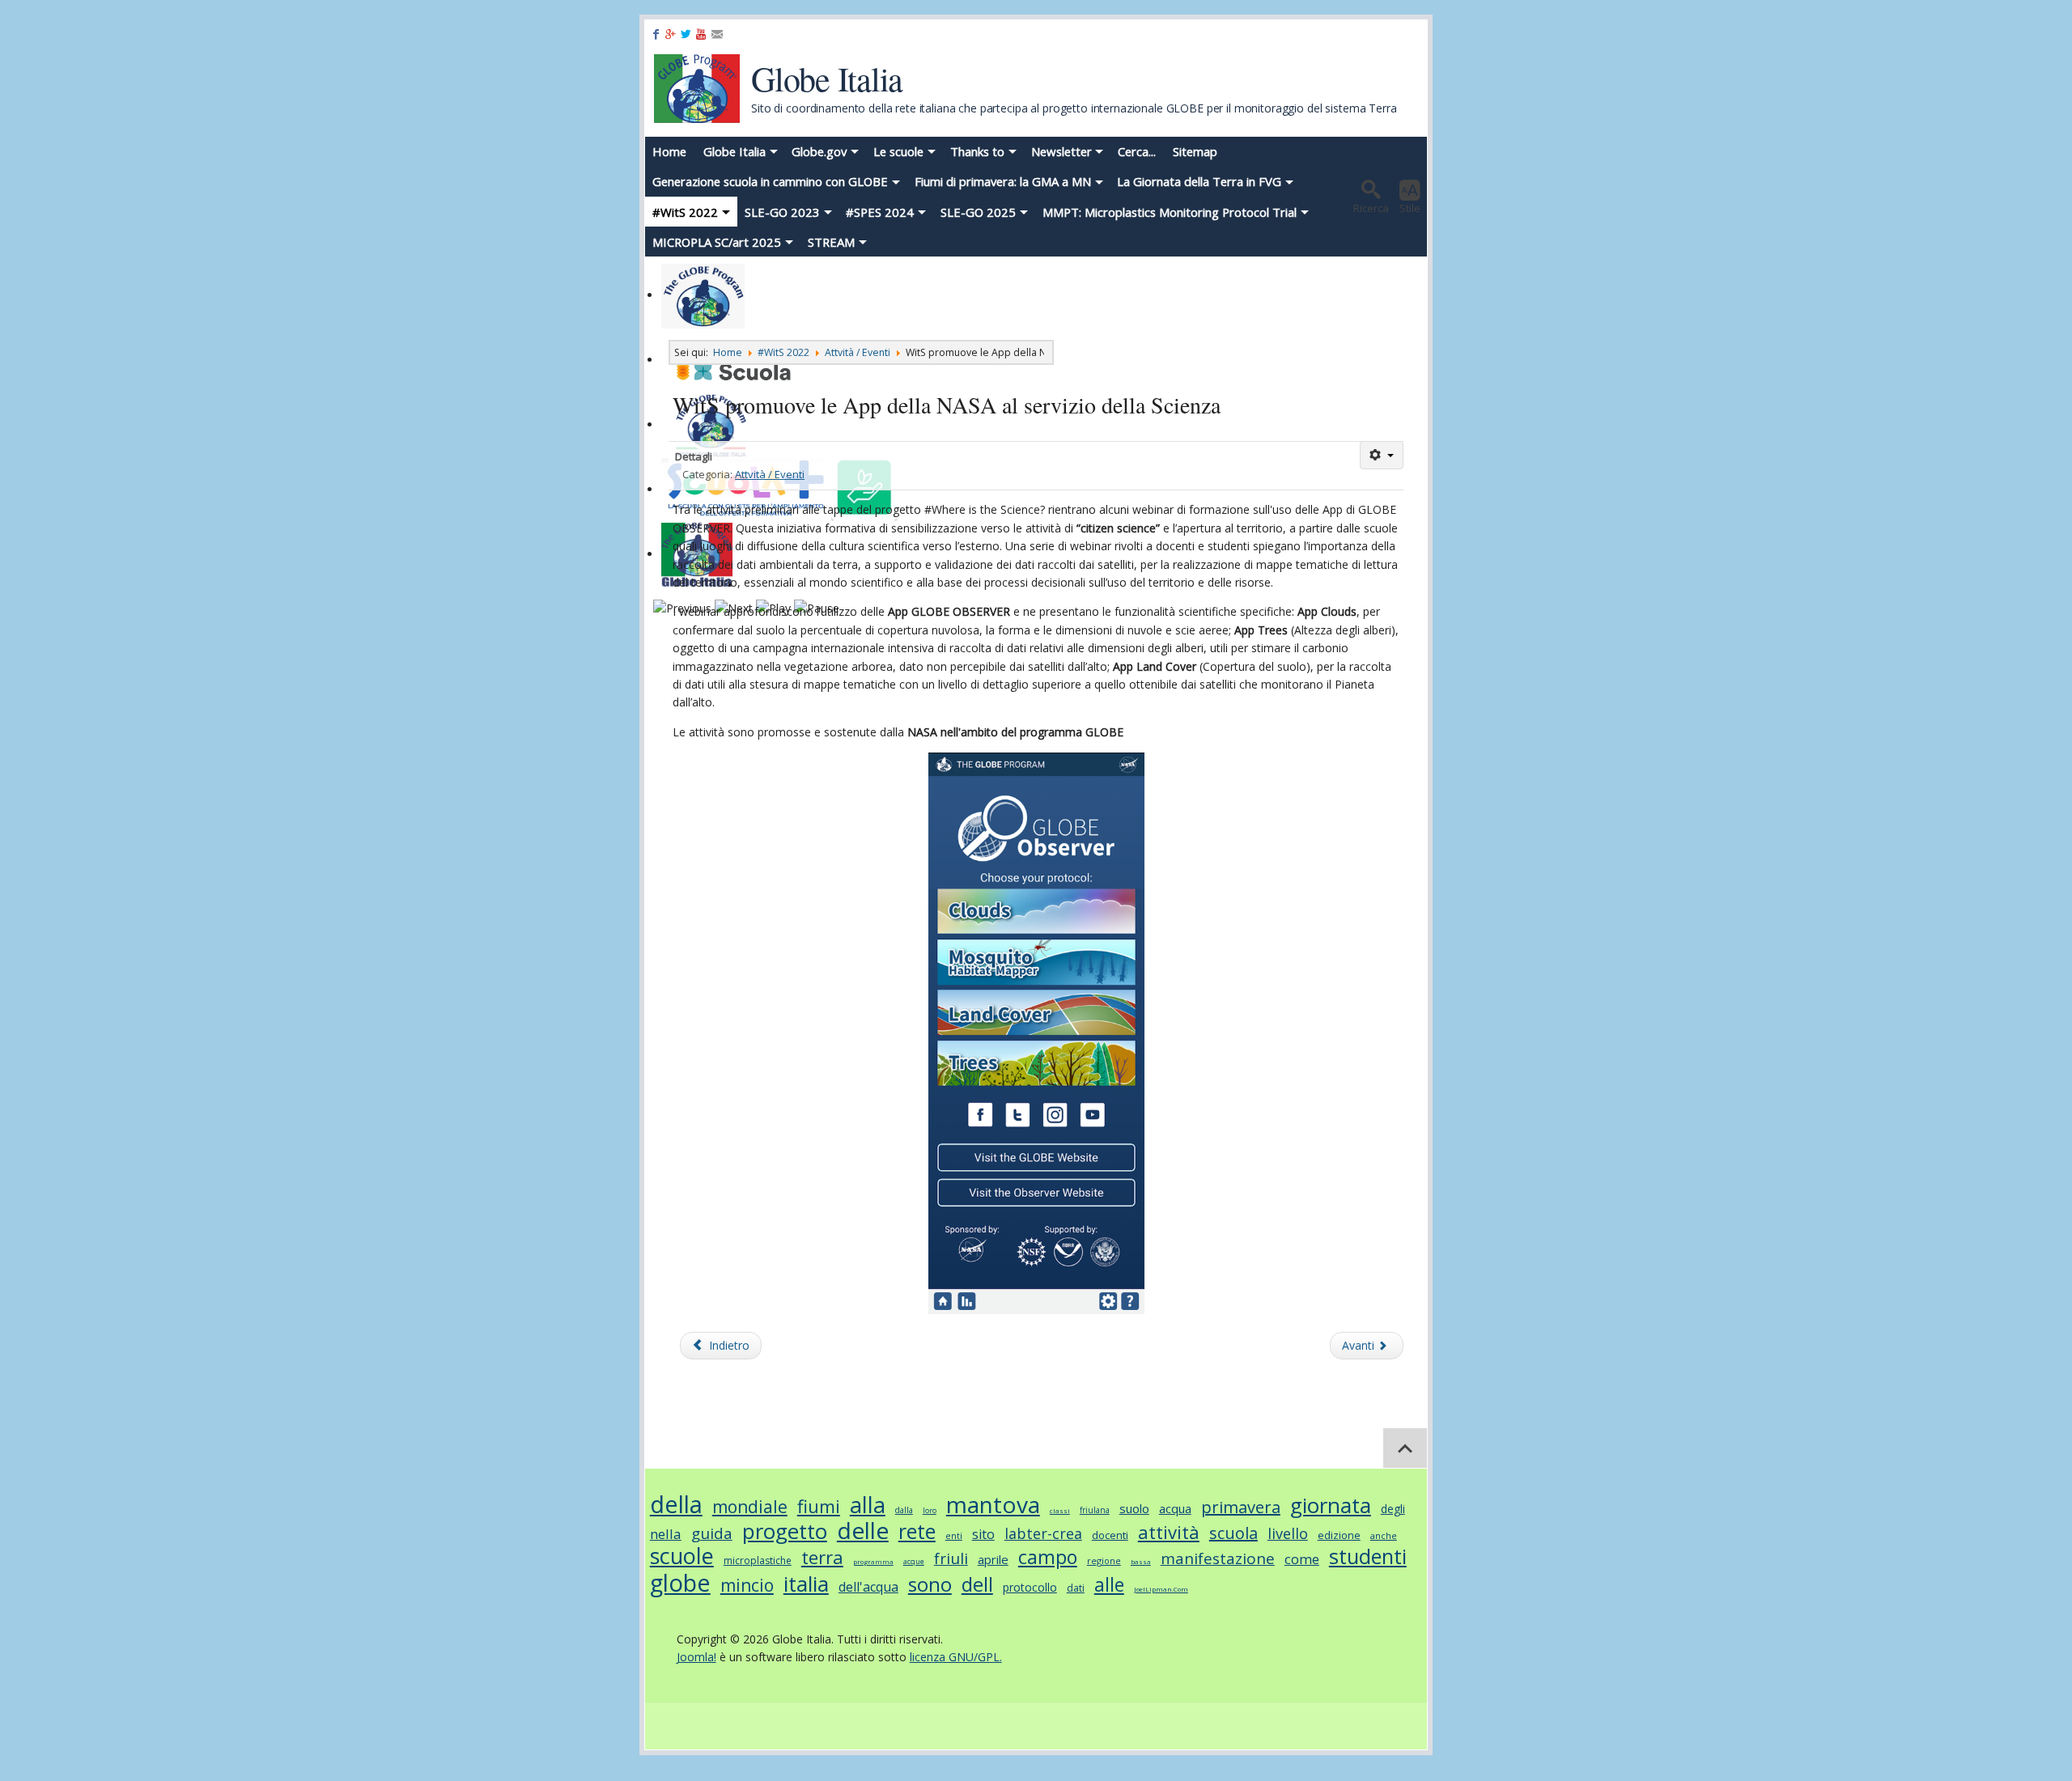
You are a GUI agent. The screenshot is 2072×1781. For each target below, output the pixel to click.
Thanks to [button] (977, 151)
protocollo (1030, 1587)
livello (1288, 1533)
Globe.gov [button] (819, 151)
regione (1104, 1560)
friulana (1095, 1510)
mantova (993, 1504)
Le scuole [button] (898, 151)
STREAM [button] (831, 242)
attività (1169, 1532)
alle (1109, 1584)
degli (1393, 1509)
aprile (993, 1559)
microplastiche (758, 1560)
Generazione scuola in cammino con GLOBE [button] (770, 181)
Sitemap (1195, 151)
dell (977, 1584)
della (676, 1504)
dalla (904, 1510)
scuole (682, 1556)
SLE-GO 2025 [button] (978, 212)
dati (1076, 1588)
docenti (1110, 1535)
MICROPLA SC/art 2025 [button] (717, 242)
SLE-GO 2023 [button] (782, 212)
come (1302, 1559)
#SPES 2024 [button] (880, 212)
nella (666, 1534)
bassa (1141, 1561)
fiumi (819, 1506)
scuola (1233, 1533)
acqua (1175, 1508)
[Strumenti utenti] (1382, 455)
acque (914, 1561)
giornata (1331, 1505)
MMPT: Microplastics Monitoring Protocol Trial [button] (1170, 212)
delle (863, 1530)
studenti (1368, 1556)
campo (1048, 1557)
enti (954, 1535)
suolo (1134, 1508)
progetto (785, 1531)
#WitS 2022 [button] (685, 212)
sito (983, 1534)
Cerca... (1137, 151)
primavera (1241, 1507)
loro (930, 1510)
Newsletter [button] (1061, 151)
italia (806, 1584)
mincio (747, 1585)
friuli (951, 1558)
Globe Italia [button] (735, 151)
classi (1060, 1510)
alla (868, 1505)
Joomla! (696, 1657)
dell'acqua (868, 1587)
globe (680, 1582)
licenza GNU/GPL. (956, 1657)
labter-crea (1043, 1533)
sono (930, 1584)
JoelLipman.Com (1161, 1589)
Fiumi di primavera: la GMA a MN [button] (1003, 181)
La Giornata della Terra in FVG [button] (1199, 181)
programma (873, 1561)
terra (822, 1557)
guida (712, 1533)
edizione (1339, 1535)
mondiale (750, 1507)
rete (917, 1531)
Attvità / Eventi (770, 474)
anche (1384, 1535)
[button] (1371, 197)
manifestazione (1218, 1558)
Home (669, 151)
